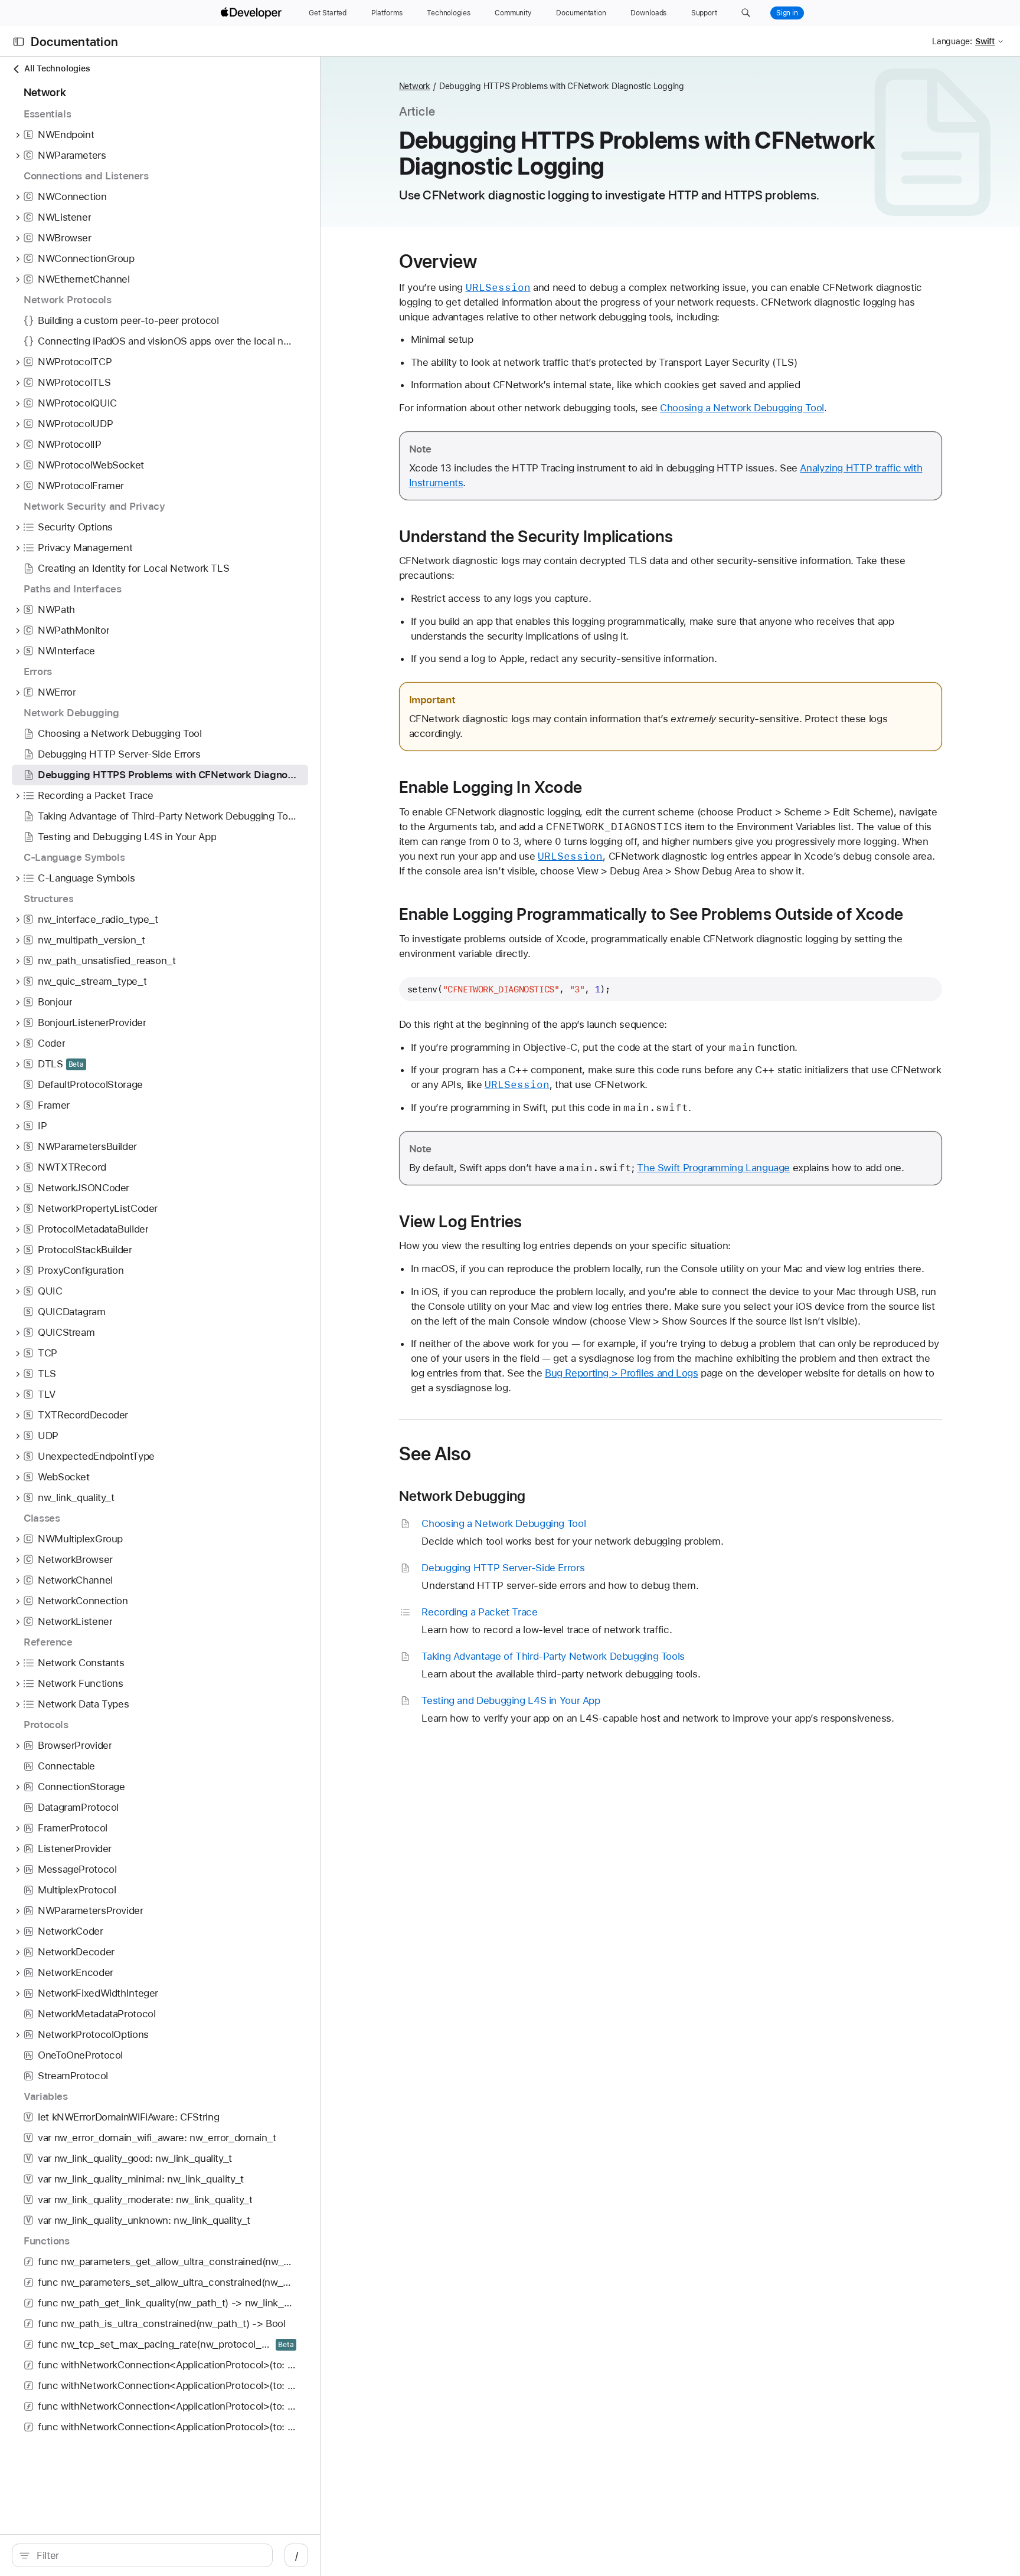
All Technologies (57, 68)
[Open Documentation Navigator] (19, 42)
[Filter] (148, 2555)
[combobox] (148, 2555)
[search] (142, 2555)
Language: (952, 41)
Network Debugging (462, 1496)
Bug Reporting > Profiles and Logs (622, 1373)
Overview (438, 261)
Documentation (74, 42)
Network (415, 86)
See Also (435, 1454)
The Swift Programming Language (713, 1168)
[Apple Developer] (253, 13)
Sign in (787, 13)
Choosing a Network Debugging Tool (742, 408)
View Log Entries (461, 1221)
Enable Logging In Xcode (491, 787)
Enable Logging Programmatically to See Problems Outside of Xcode (651, 914)
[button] (746, 13)
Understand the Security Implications (536, 536)
